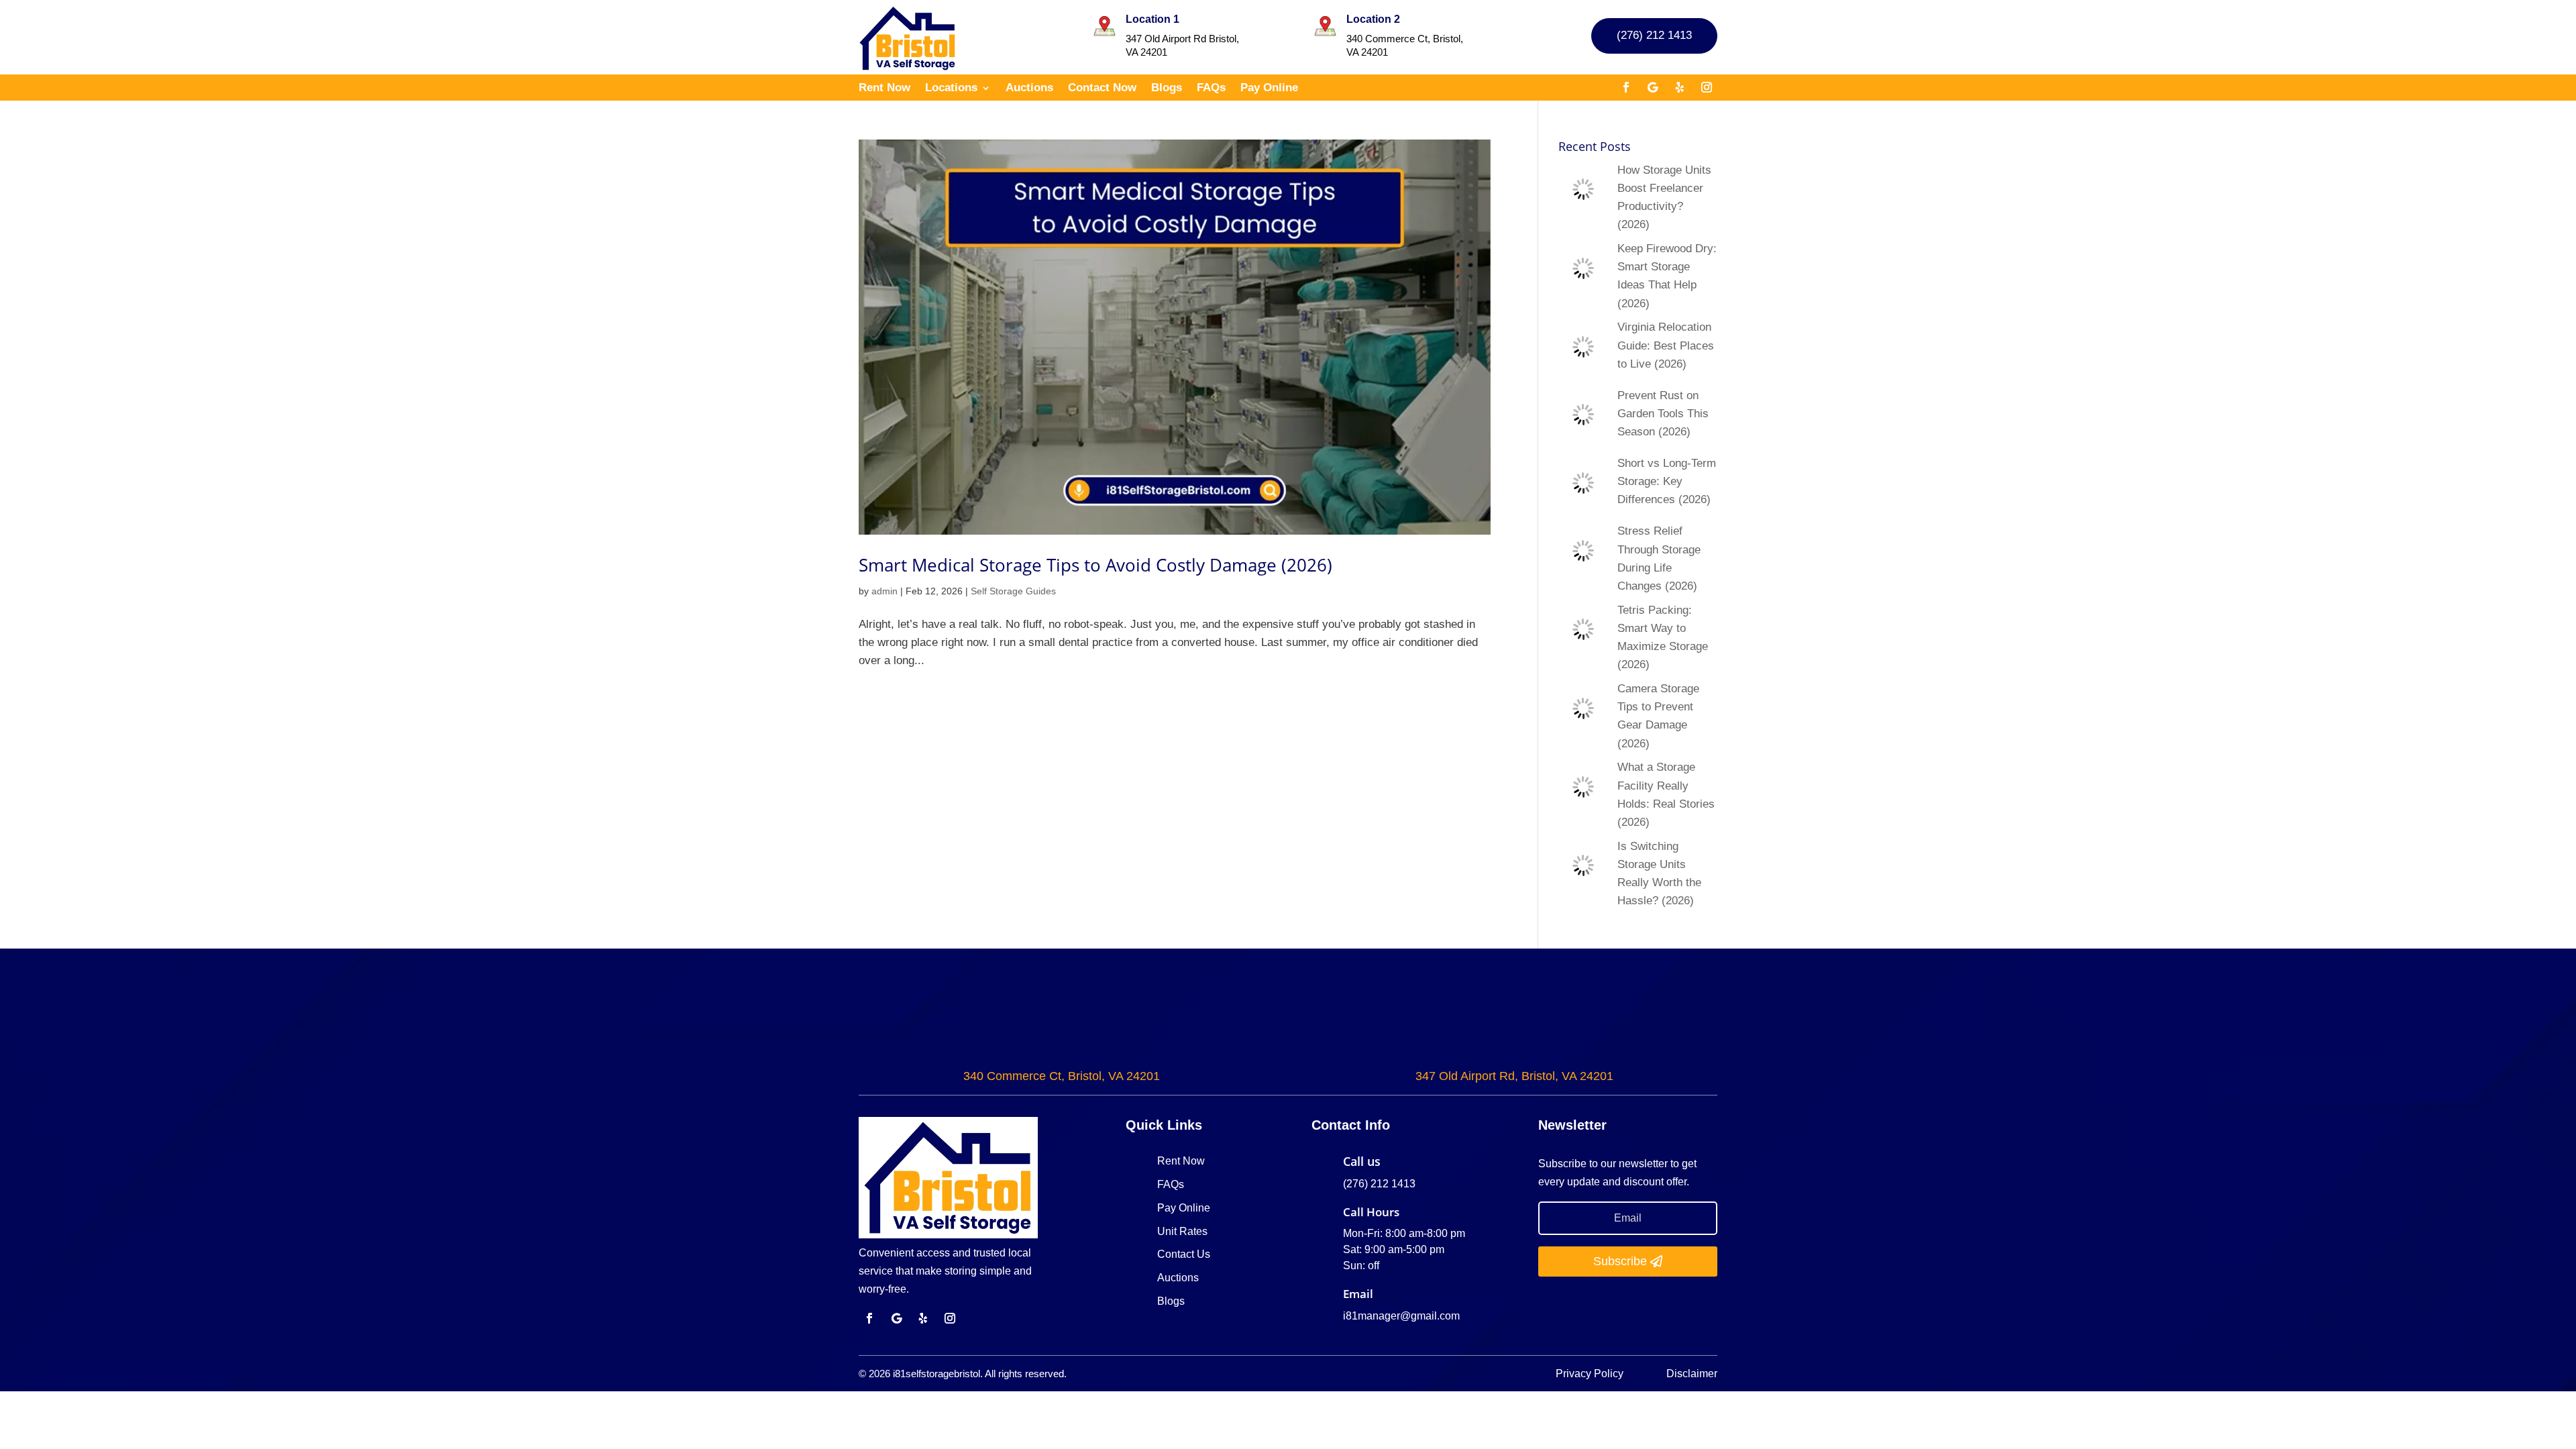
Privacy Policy (1591, 1374)
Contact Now (1102, 89)
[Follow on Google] (1653, 87)
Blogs (1167, 89)
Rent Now (884, 89)
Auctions (1029, 89)
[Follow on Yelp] (1680, 87)
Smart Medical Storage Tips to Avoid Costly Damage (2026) (1095, 565)
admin (884, 591)
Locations (951, 89)
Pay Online (1269, 89)
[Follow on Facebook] (1626, 87)
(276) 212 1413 (1654, 35)
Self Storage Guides (1013, 591)
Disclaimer (1692, 1374)
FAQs (1211, 89)
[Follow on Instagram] (1707, 87)
